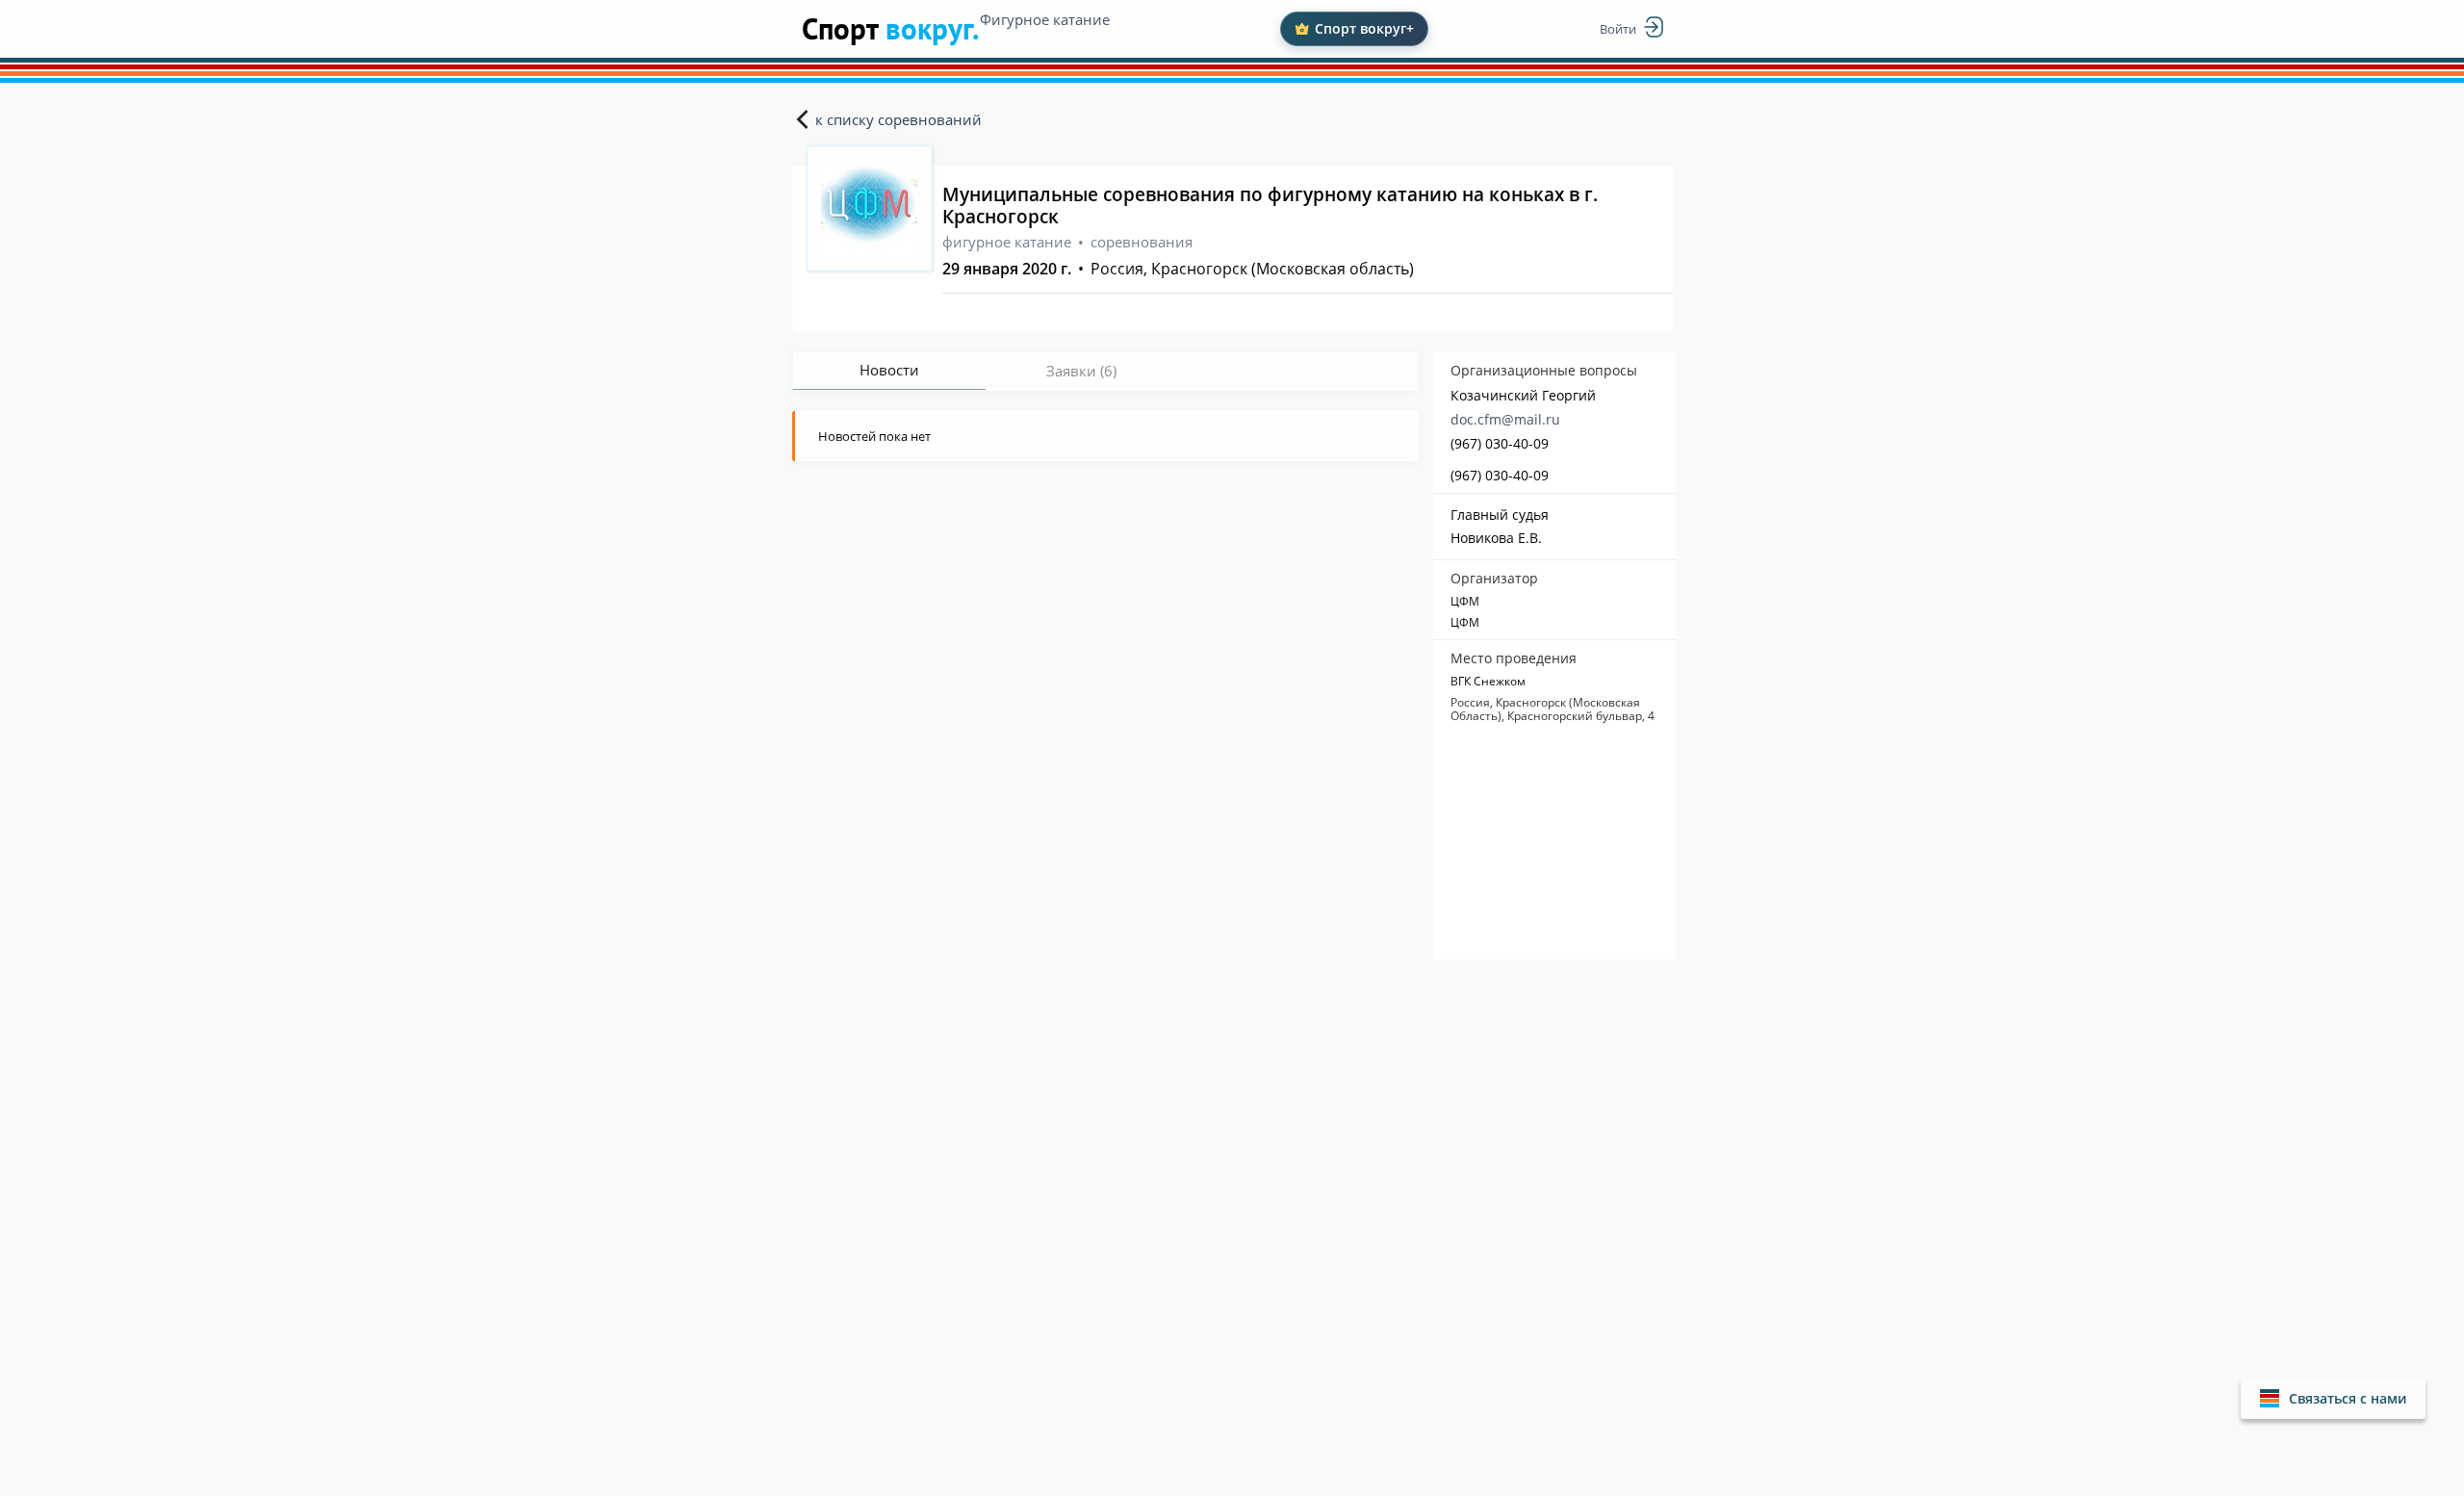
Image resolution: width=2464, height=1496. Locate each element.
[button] (2333, 1398)
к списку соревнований (898, 119)
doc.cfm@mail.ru (1505, 419)
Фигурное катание (1045, 19)
